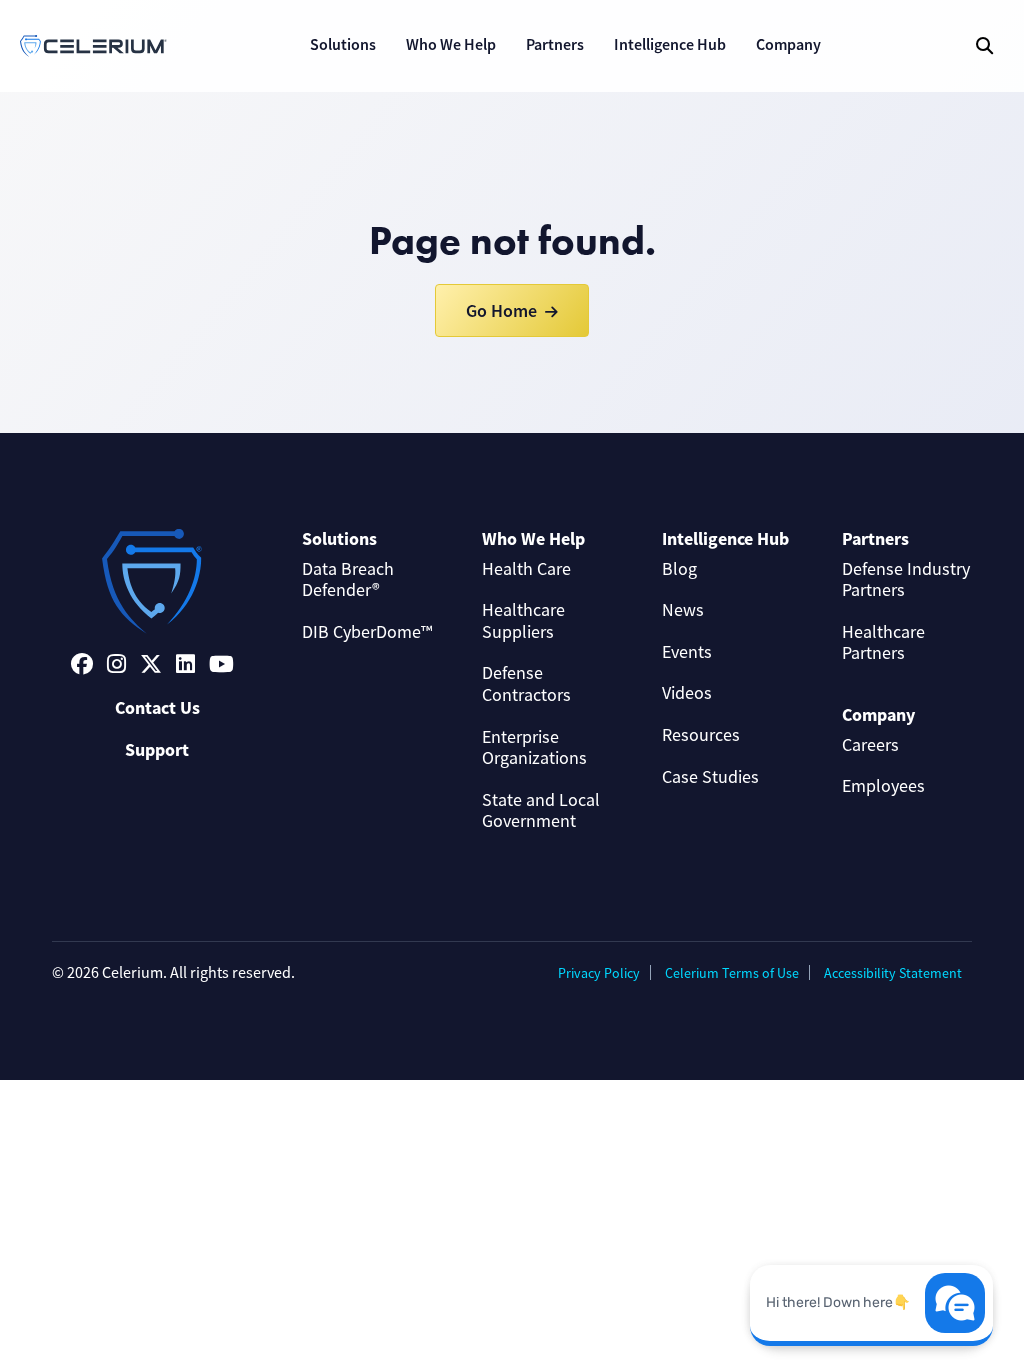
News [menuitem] (683, 610)
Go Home (501, 310)
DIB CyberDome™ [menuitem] (367, 632)
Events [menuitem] (687, 652)
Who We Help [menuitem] (533, 539)
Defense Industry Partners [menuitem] (906, 580)
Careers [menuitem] (870, 745)
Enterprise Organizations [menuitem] (534, 748)
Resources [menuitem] (701, 735)
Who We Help (451, 44)
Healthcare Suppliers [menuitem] (523, 621)
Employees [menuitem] (883, 786)
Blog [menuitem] (679, 569)
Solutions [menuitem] (339, 539)
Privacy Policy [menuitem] (599, 973)
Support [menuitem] (157, 750)
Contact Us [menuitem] (157, 708)
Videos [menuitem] (687, 693)
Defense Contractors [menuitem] (526, 684)
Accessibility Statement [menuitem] (893, 973)
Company (788, 44)
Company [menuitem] (878, 715)
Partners (555, 44)
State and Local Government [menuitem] (541, 811)
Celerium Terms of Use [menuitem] (732, 973)
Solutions (343, 44)
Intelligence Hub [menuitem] (725, 539)
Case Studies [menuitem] (710, 777)
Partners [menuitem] (875, 539)
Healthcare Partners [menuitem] (883, 643)
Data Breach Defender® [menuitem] (348, 580)
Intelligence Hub (670, 44)
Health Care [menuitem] (526, 569)
